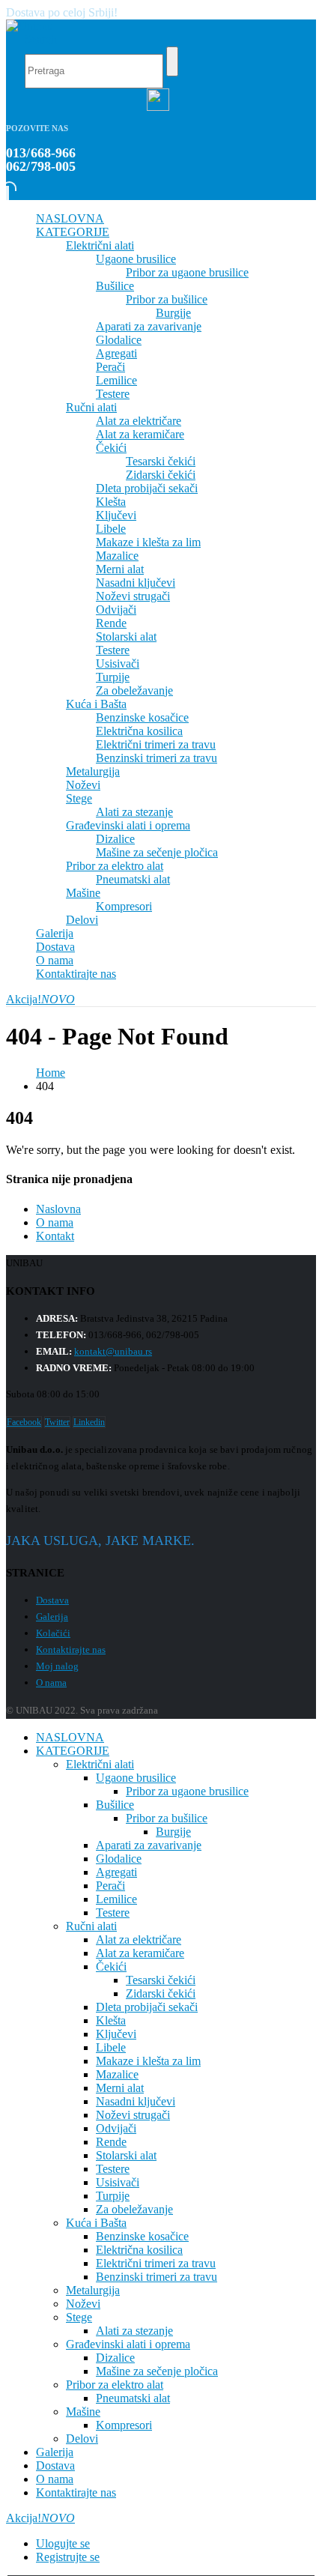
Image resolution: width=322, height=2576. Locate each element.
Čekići (111, 448)
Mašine (83, 893)
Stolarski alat (126, 637)
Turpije (113, 677)
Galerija (55, 933)
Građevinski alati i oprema (128, 825)
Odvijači (116, 610)
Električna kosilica (139, 731)
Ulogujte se (63, 2543)
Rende (111, 623)
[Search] (172, 61)
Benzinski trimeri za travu (157, 758)
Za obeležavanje (134, 690)
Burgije (173, 313)
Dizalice (115, 839)
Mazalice (117, 556)
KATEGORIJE (73, 232)
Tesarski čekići (161, 461)
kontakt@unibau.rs (113, 1351)
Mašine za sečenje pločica (157, 852)
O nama (55, 960)
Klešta (111, 502)
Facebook (24, 1422)
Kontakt (55, 1236)
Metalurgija (93, 771)
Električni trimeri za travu (156, 744)
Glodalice (119, 340)
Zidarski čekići (161, 475)
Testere (113, 394)
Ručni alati (91, 407)
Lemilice (116, 380)
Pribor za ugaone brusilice (187, 272)
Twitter (57, 1422)
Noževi (83, 785)
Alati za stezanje (134, 812)
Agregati (116, 353)
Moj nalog (57, 1666)
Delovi (82, 920)
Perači (110, 367)
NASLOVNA (70, 218)
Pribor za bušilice (167, 299)
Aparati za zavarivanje (149, 326)
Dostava (55, 947)
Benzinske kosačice (142, 717)
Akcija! (40, 999)
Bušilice (115, 286)
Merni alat (120, 569)
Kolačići (53, 1633)
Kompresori (124, 906)
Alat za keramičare (140, 434)
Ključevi (116, 515)
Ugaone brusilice (136, 259)
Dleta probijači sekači (147, 488)
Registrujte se (68, 2557)
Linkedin (89, 1422)
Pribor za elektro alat (115, 866)
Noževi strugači (133, 596)
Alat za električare (139, 421)
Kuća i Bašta (96, 704)
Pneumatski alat (133, 879)
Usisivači (118, 663)
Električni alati (100, 245)
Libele (111, 529)
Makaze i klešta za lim (148, 542)
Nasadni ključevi (136, 583)
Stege (79, 798)
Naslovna (58, 1209)
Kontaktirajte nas (76, 974)
